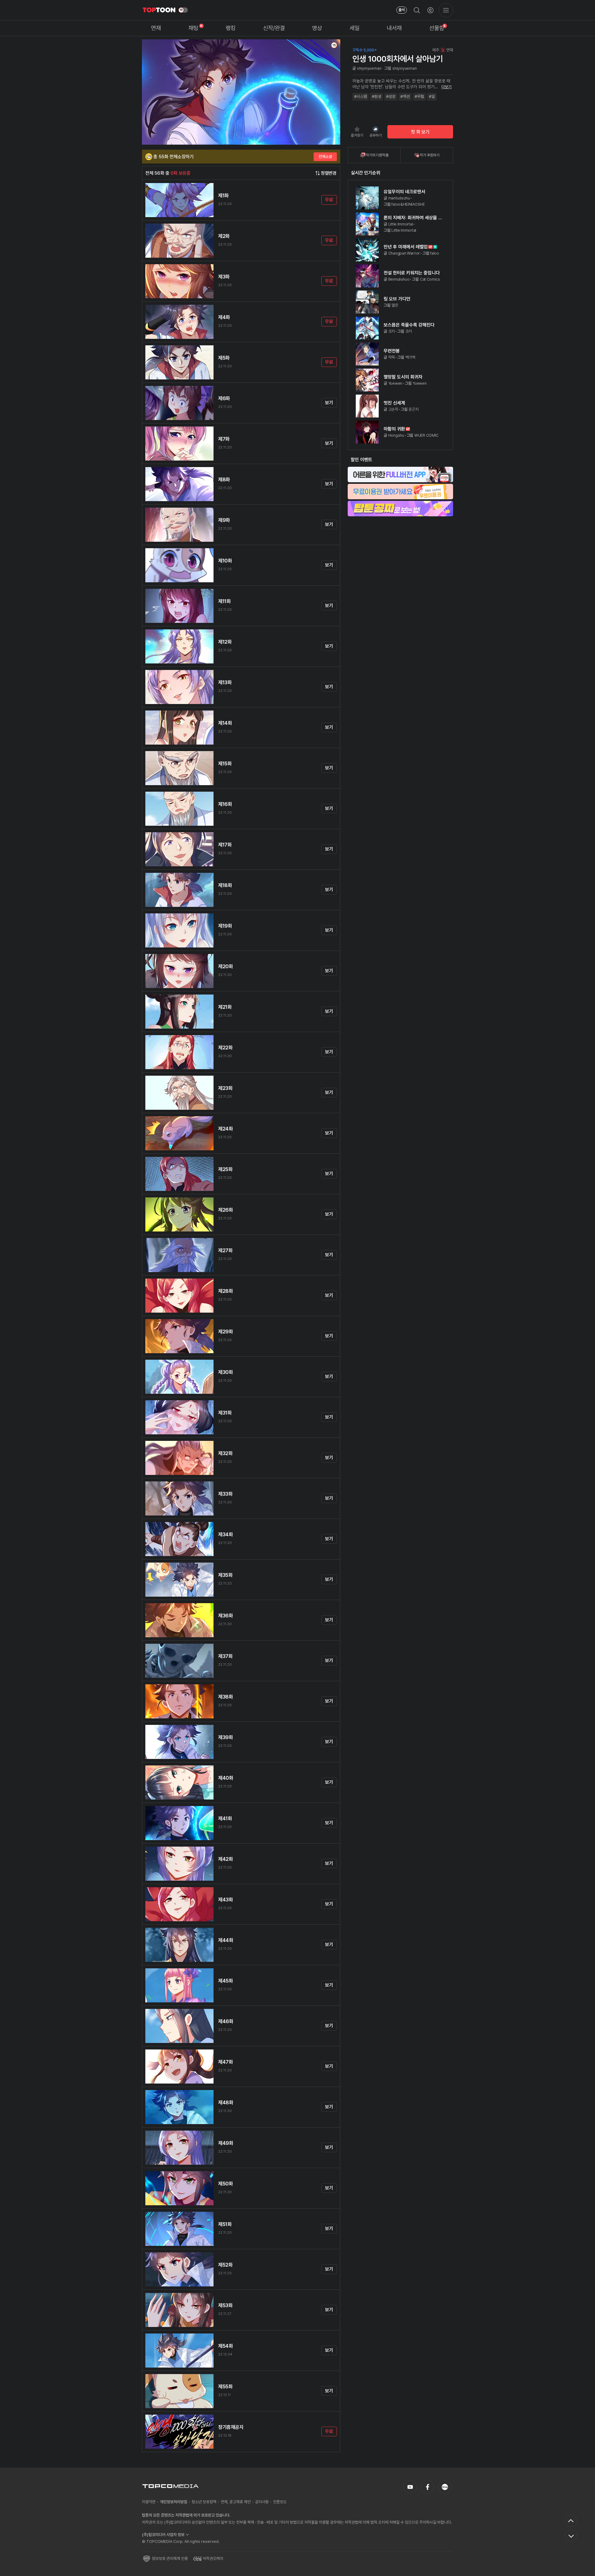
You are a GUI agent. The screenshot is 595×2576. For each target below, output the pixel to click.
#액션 (405, 96)
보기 (329, 403)
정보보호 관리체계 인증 (170, 2559)
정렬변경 (329, 173)
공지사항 (262, 2502)
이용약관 (149, 2502)
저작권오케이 (213, 2559)
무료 (329, 200)
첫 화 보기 (420, 132)
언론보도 (280, 2502)
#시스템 (361, 96)
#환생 (377, 96)
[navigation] (156, 28)
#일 (432, 96)
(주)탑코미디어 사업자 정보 (163, 2535)
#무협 (419, 96)
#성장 (391, 96)
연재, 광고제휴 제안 (236, 2502)
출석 (402, 10)
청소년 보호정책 (204, 2502)
